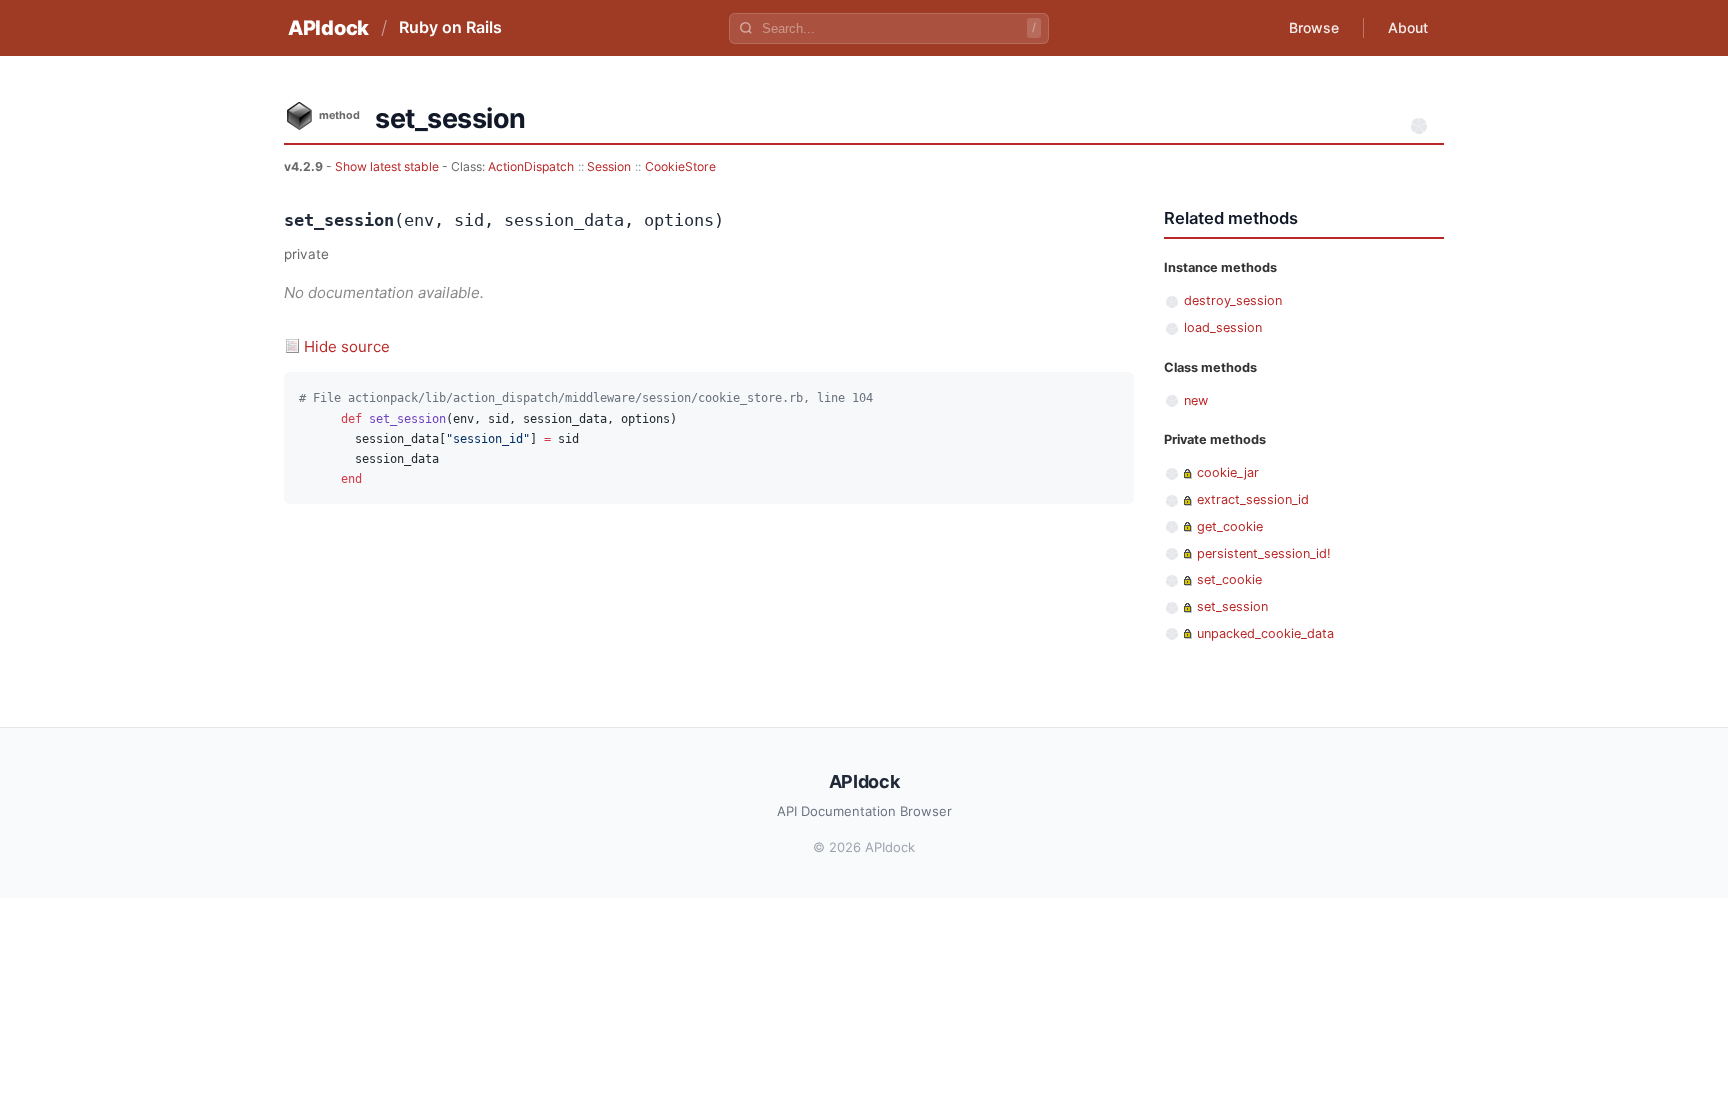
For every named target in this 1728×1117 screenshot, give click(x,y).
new (1196, 400)
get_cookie (1230, 526)
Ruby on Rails (450, 27)
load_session (1223, 327)
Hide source (347, 346)
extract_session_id (1253, 499)
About (1408, 27)
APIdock (328, 28)
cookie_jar (1228, 472)
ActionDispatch (531, 166)
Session (609, 166)
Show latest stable (388, 166)
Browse (1314, 27)
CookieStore (680, 166)
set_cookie (1229, 579)
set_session (1232, 606)
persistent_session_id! (1264, 553)
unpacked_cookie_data (1265, 633)
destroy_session (1233, 300)
